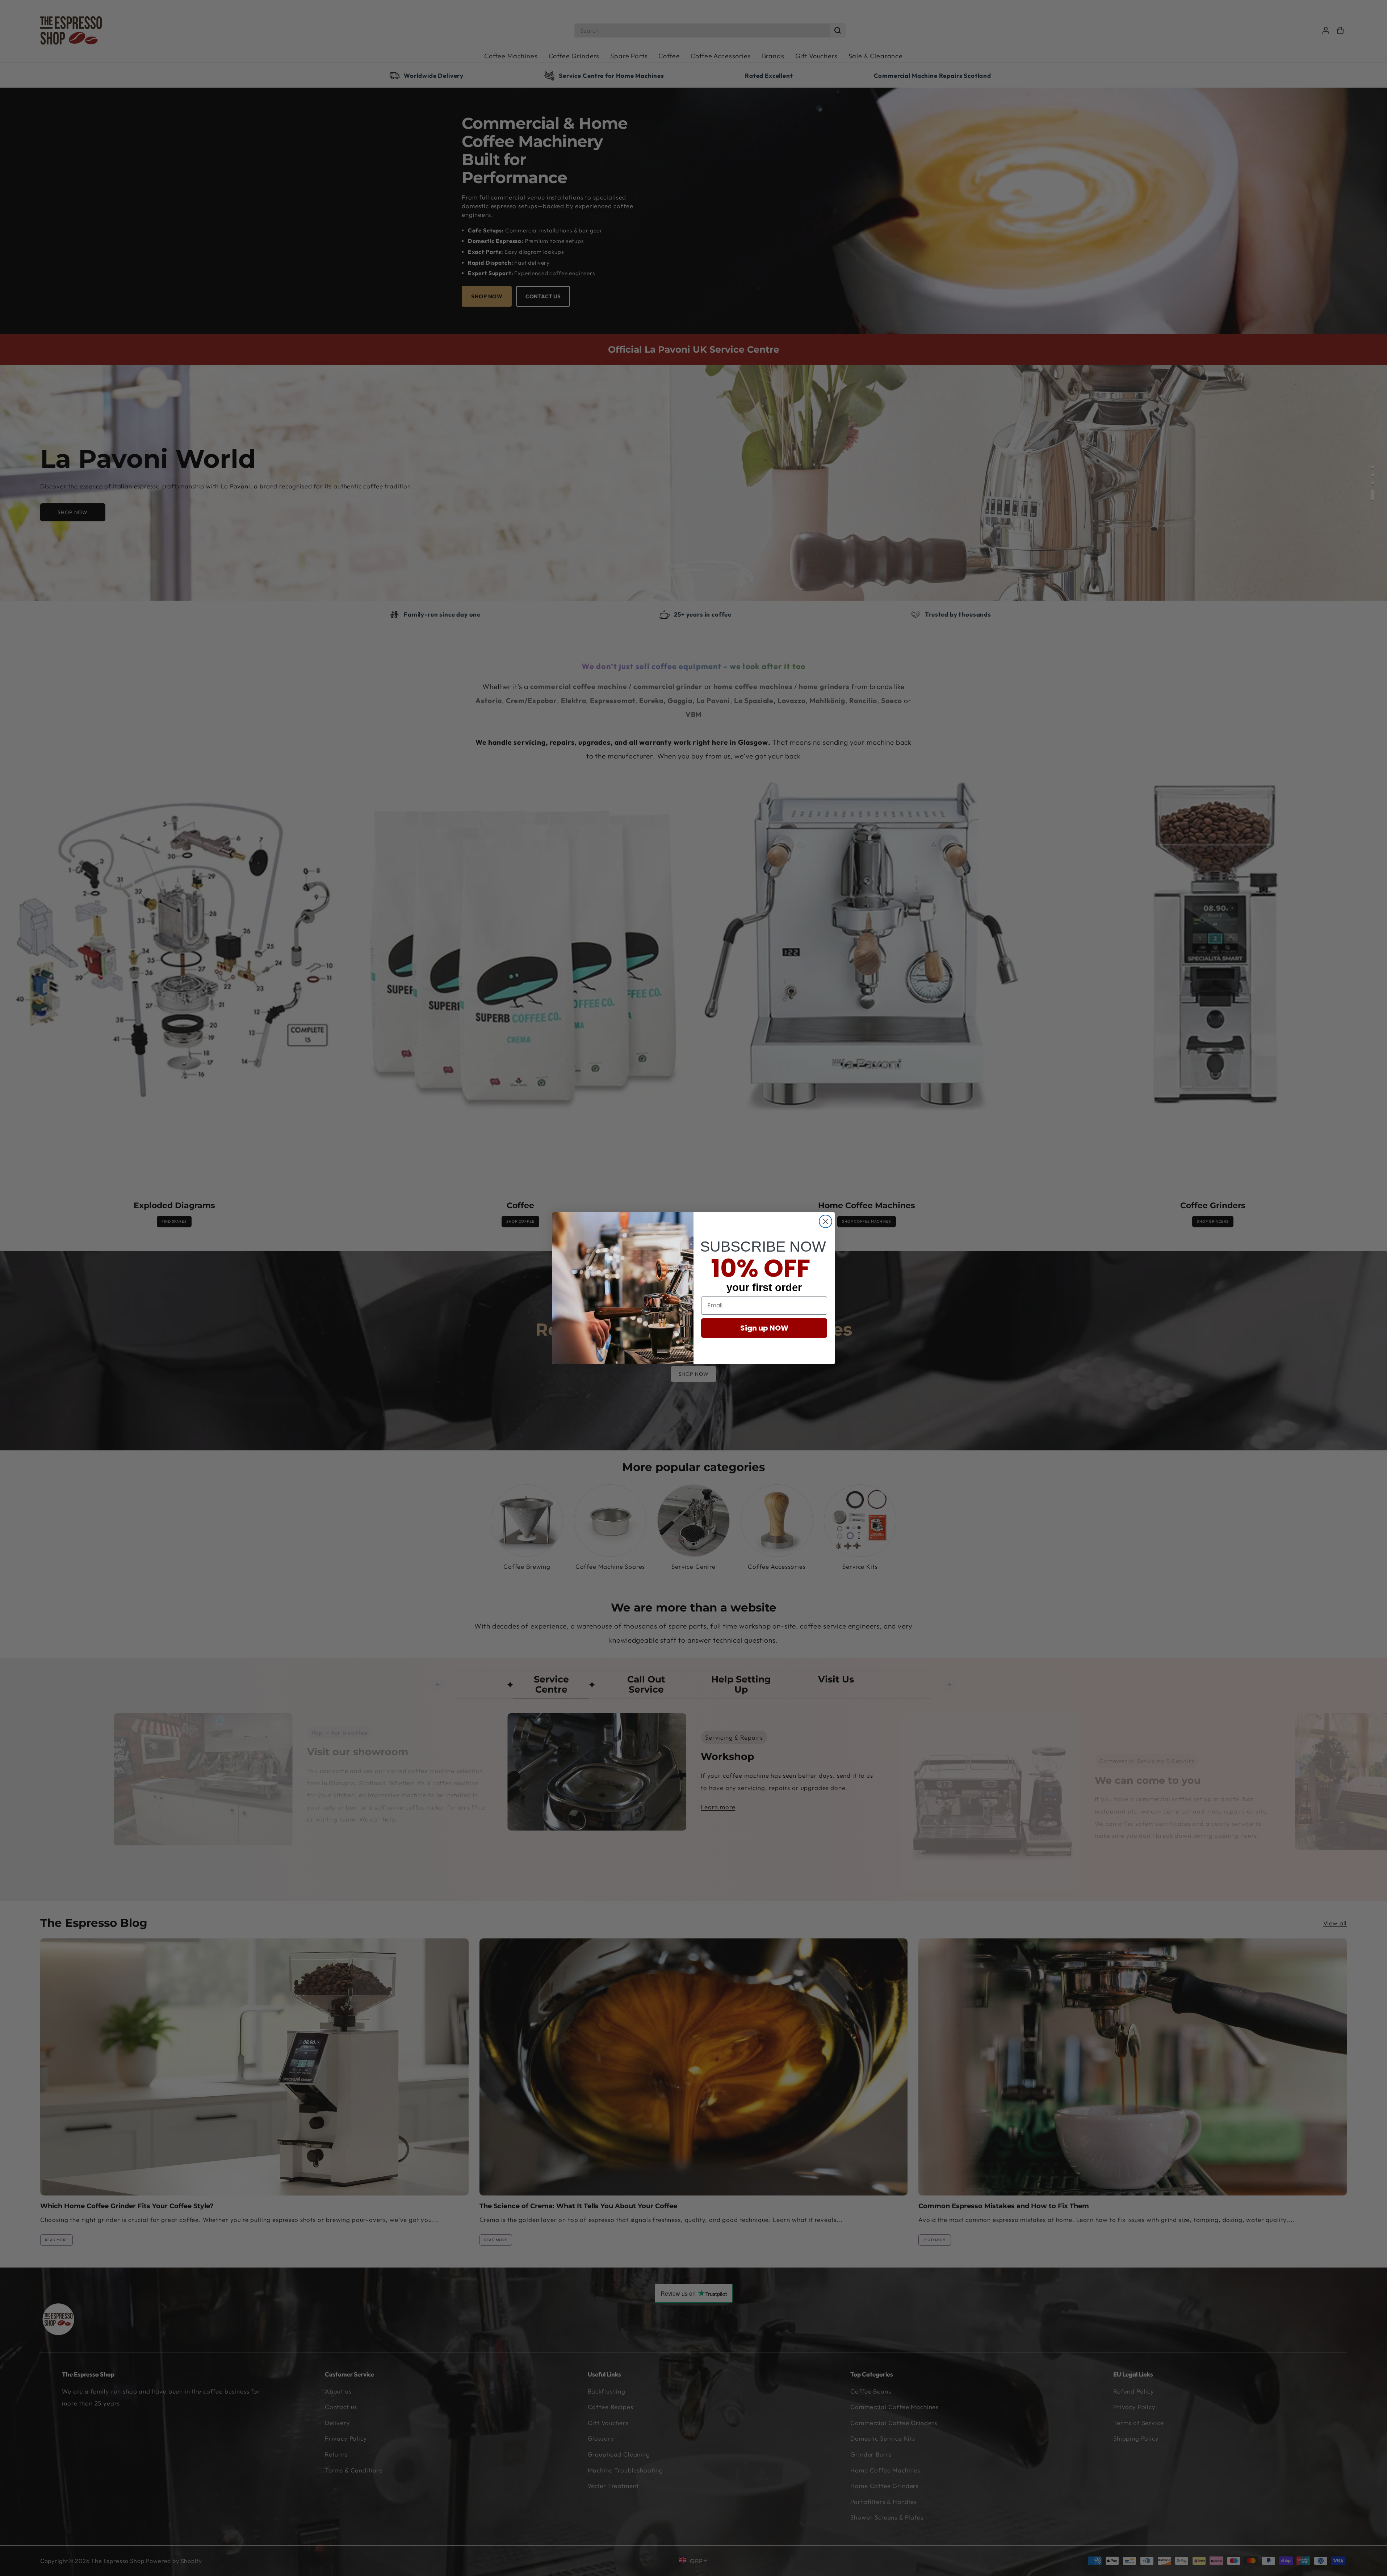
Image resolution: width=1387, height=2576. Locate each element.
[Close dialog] (826, 1221)
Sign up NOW (764, 1328)
